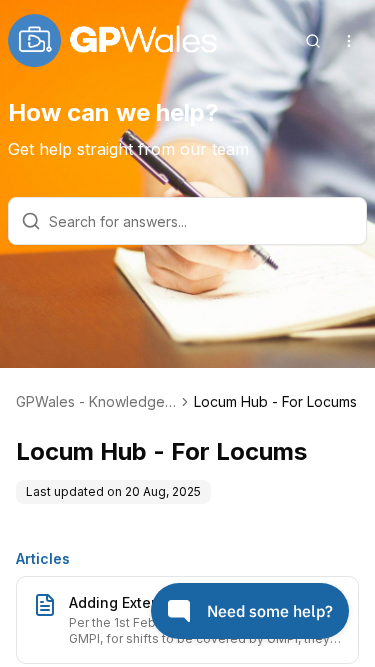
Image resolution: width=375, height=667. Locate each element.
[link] (275, 402)
